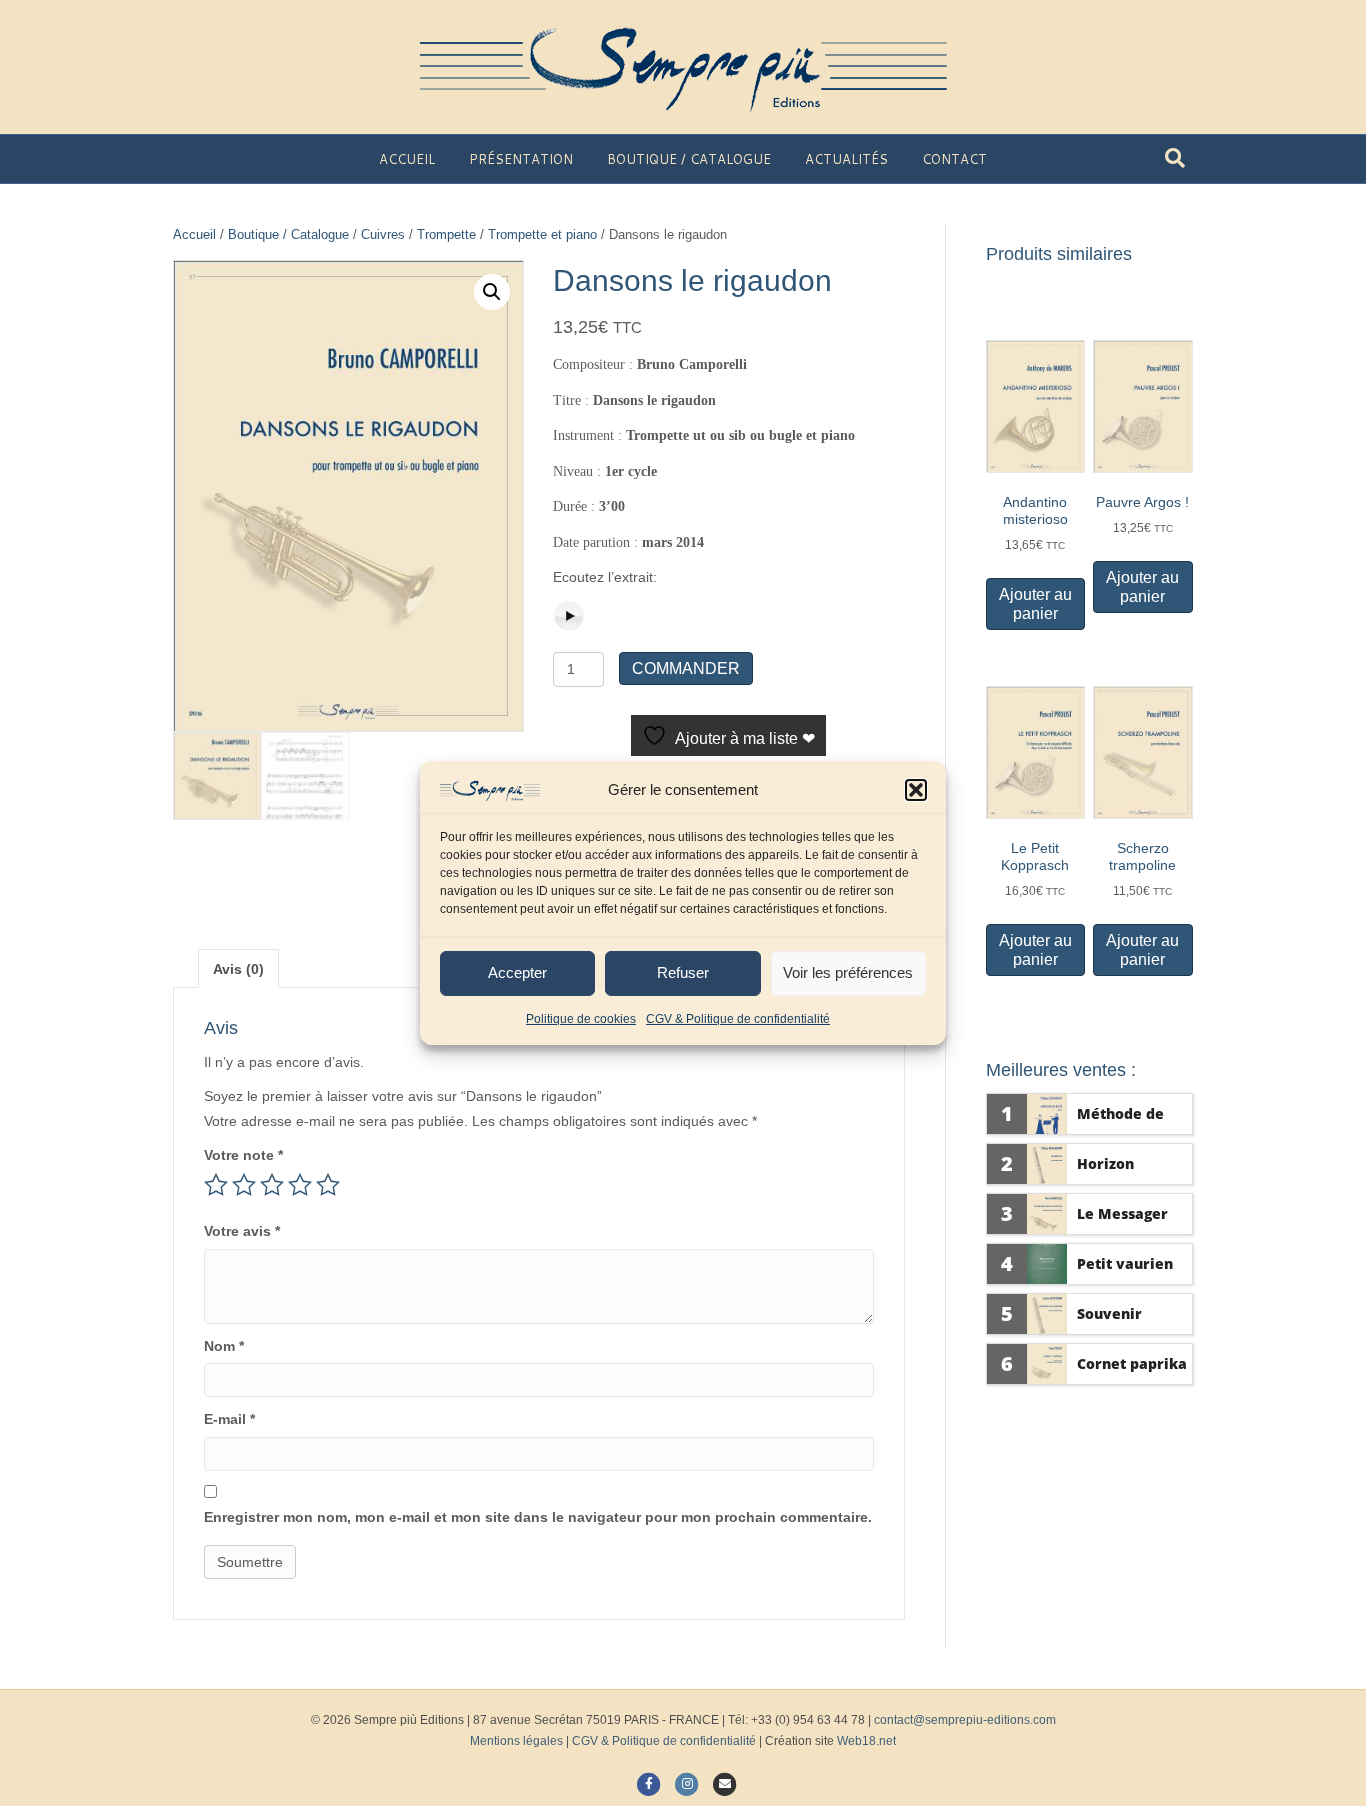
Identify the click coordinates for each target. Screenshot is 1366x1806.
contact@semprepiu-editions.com (965, 1720)
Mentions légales (516, 1741)
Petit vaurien (1125, 1263)
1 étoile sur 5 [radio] (216, 1185)
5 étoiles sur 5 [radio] (328, 1185)
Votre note (243, 1155)
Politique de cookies (581, 1019)
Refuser (683, 972)
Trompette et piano (542, 234)
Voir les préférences (848, 972)
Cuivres (383, 234)
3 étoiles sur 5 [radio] (272, 1185)
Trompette (446, 234)
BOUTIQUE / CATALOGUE (689, 159)
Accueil (194, 234)
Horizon (1105, 1163)
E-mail (229, 1419)
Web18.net (866, 1741)
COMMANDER (686, 668)
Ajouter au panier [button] (1035, 604)
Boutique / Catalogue (288, 234)
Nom (224, 1346)
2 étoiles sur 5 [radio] (244, 1185)
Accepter (517, 972)
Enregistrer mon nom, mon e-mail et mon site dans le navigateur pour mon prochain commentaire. (538, 1517)
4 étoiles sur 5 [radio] (300, 1185)
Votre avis (242, 1231)
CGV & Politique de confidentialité (738, 1019)
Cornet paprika (1132, 1363)
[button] (916, 790)
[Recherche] (1175, 158)
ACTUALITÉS (846, 159)
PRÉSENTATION (521, 159)
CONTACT (954, 159)
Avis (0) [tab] (238, 969)
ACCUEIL (407, 159)
